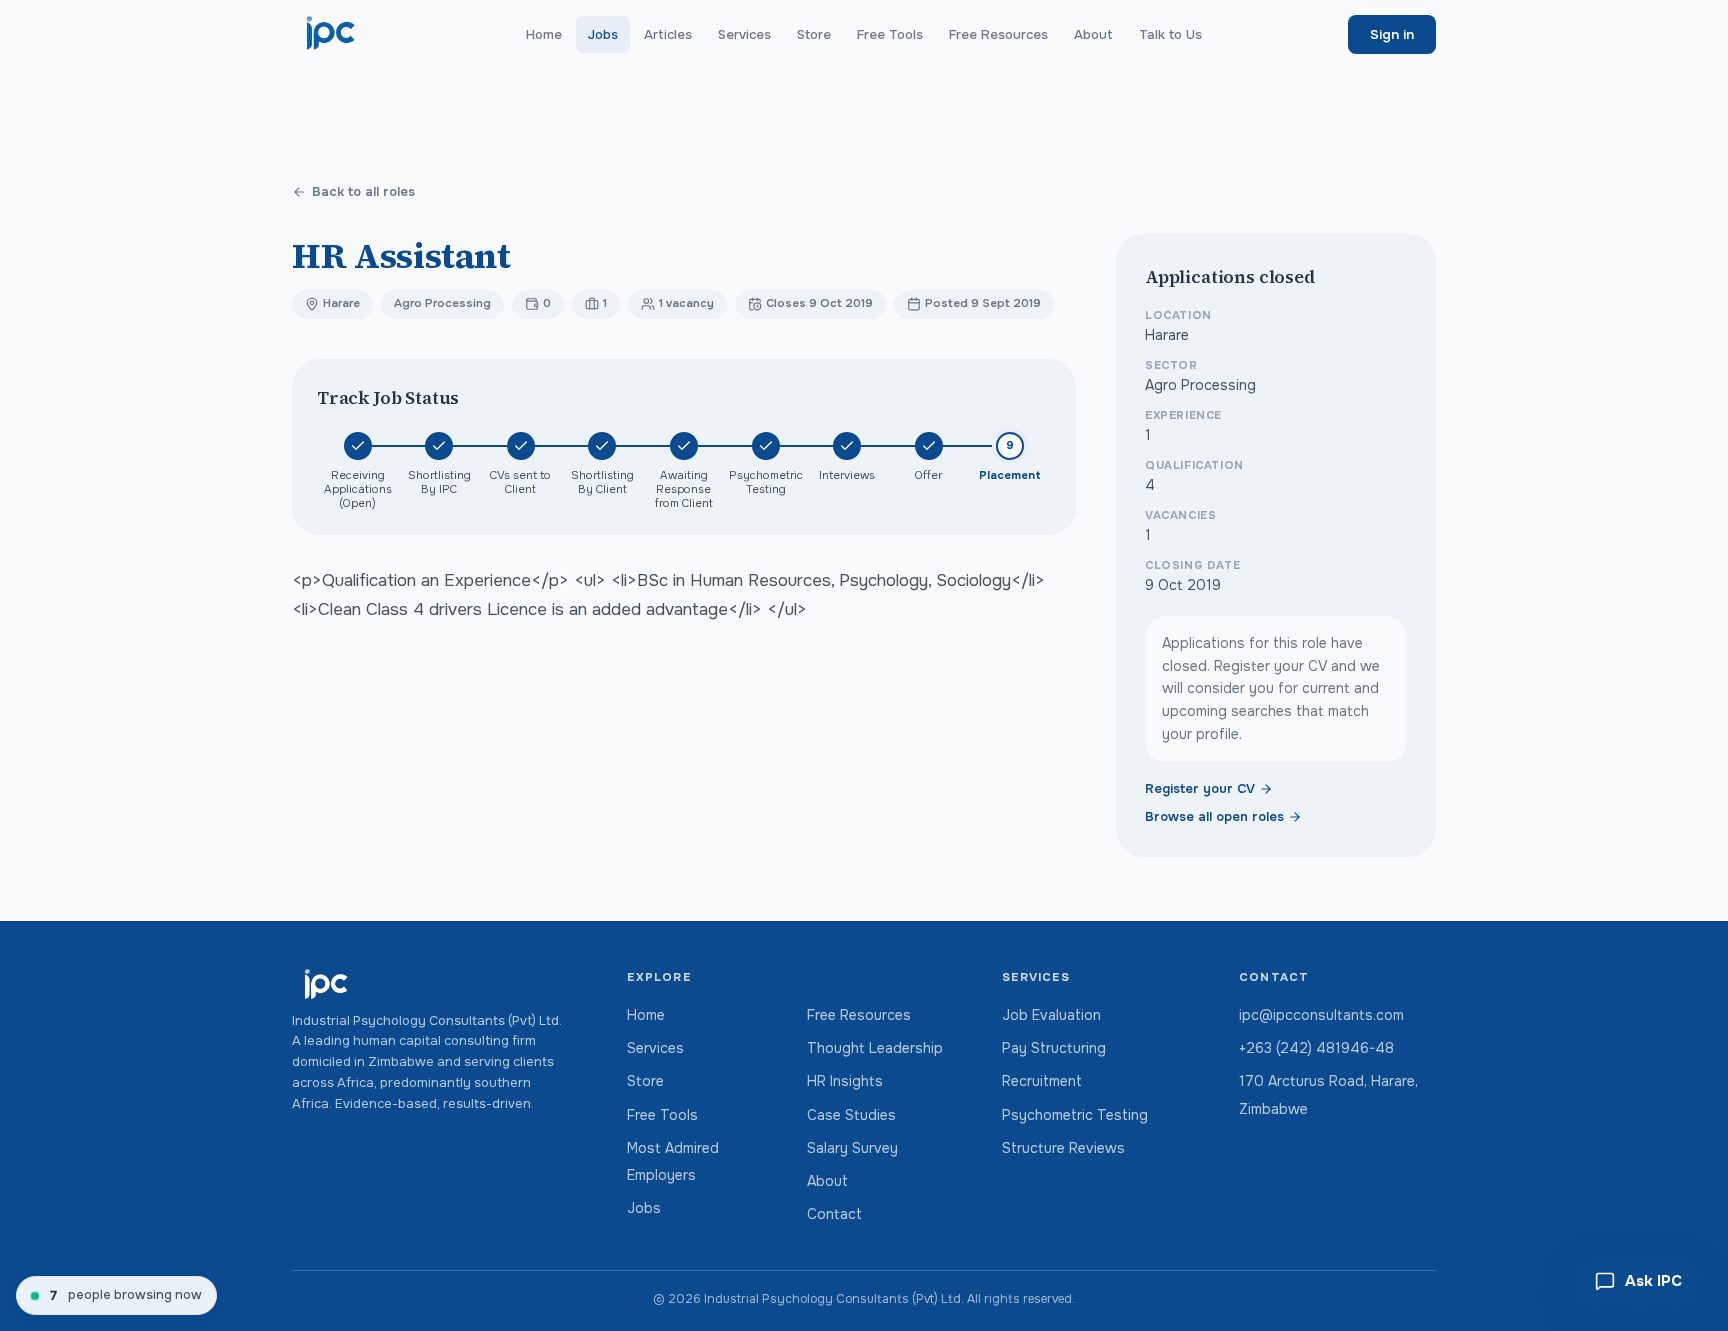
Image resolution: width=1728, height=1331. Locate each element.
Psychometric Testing (1075, 1115)
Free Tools (890, 34)
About (1093, 34)
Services (744, 34)
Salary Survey (852, 1148)
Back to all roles (363, 192)
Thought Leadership (875, 1048)
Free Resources (998, 34)
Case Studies (851, 1115)
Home (544, 34)
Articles (668, 34)
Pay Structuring (1054, 1048)
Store (814, 34)
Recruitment (1042, 1081)
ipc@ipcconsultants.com (1321, 1015)
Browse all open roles (1214, 817)
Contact (834, 1214)
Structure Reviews (1063, 1148)
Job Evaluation (1051, 1015)
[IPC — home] (331, 34)
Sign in (1392, 34)
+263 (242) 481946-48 (1316, 1048)
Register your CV (1200, 789)
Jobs (603, 34)
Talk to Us (1170, 34)
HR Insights (845, 1081)
